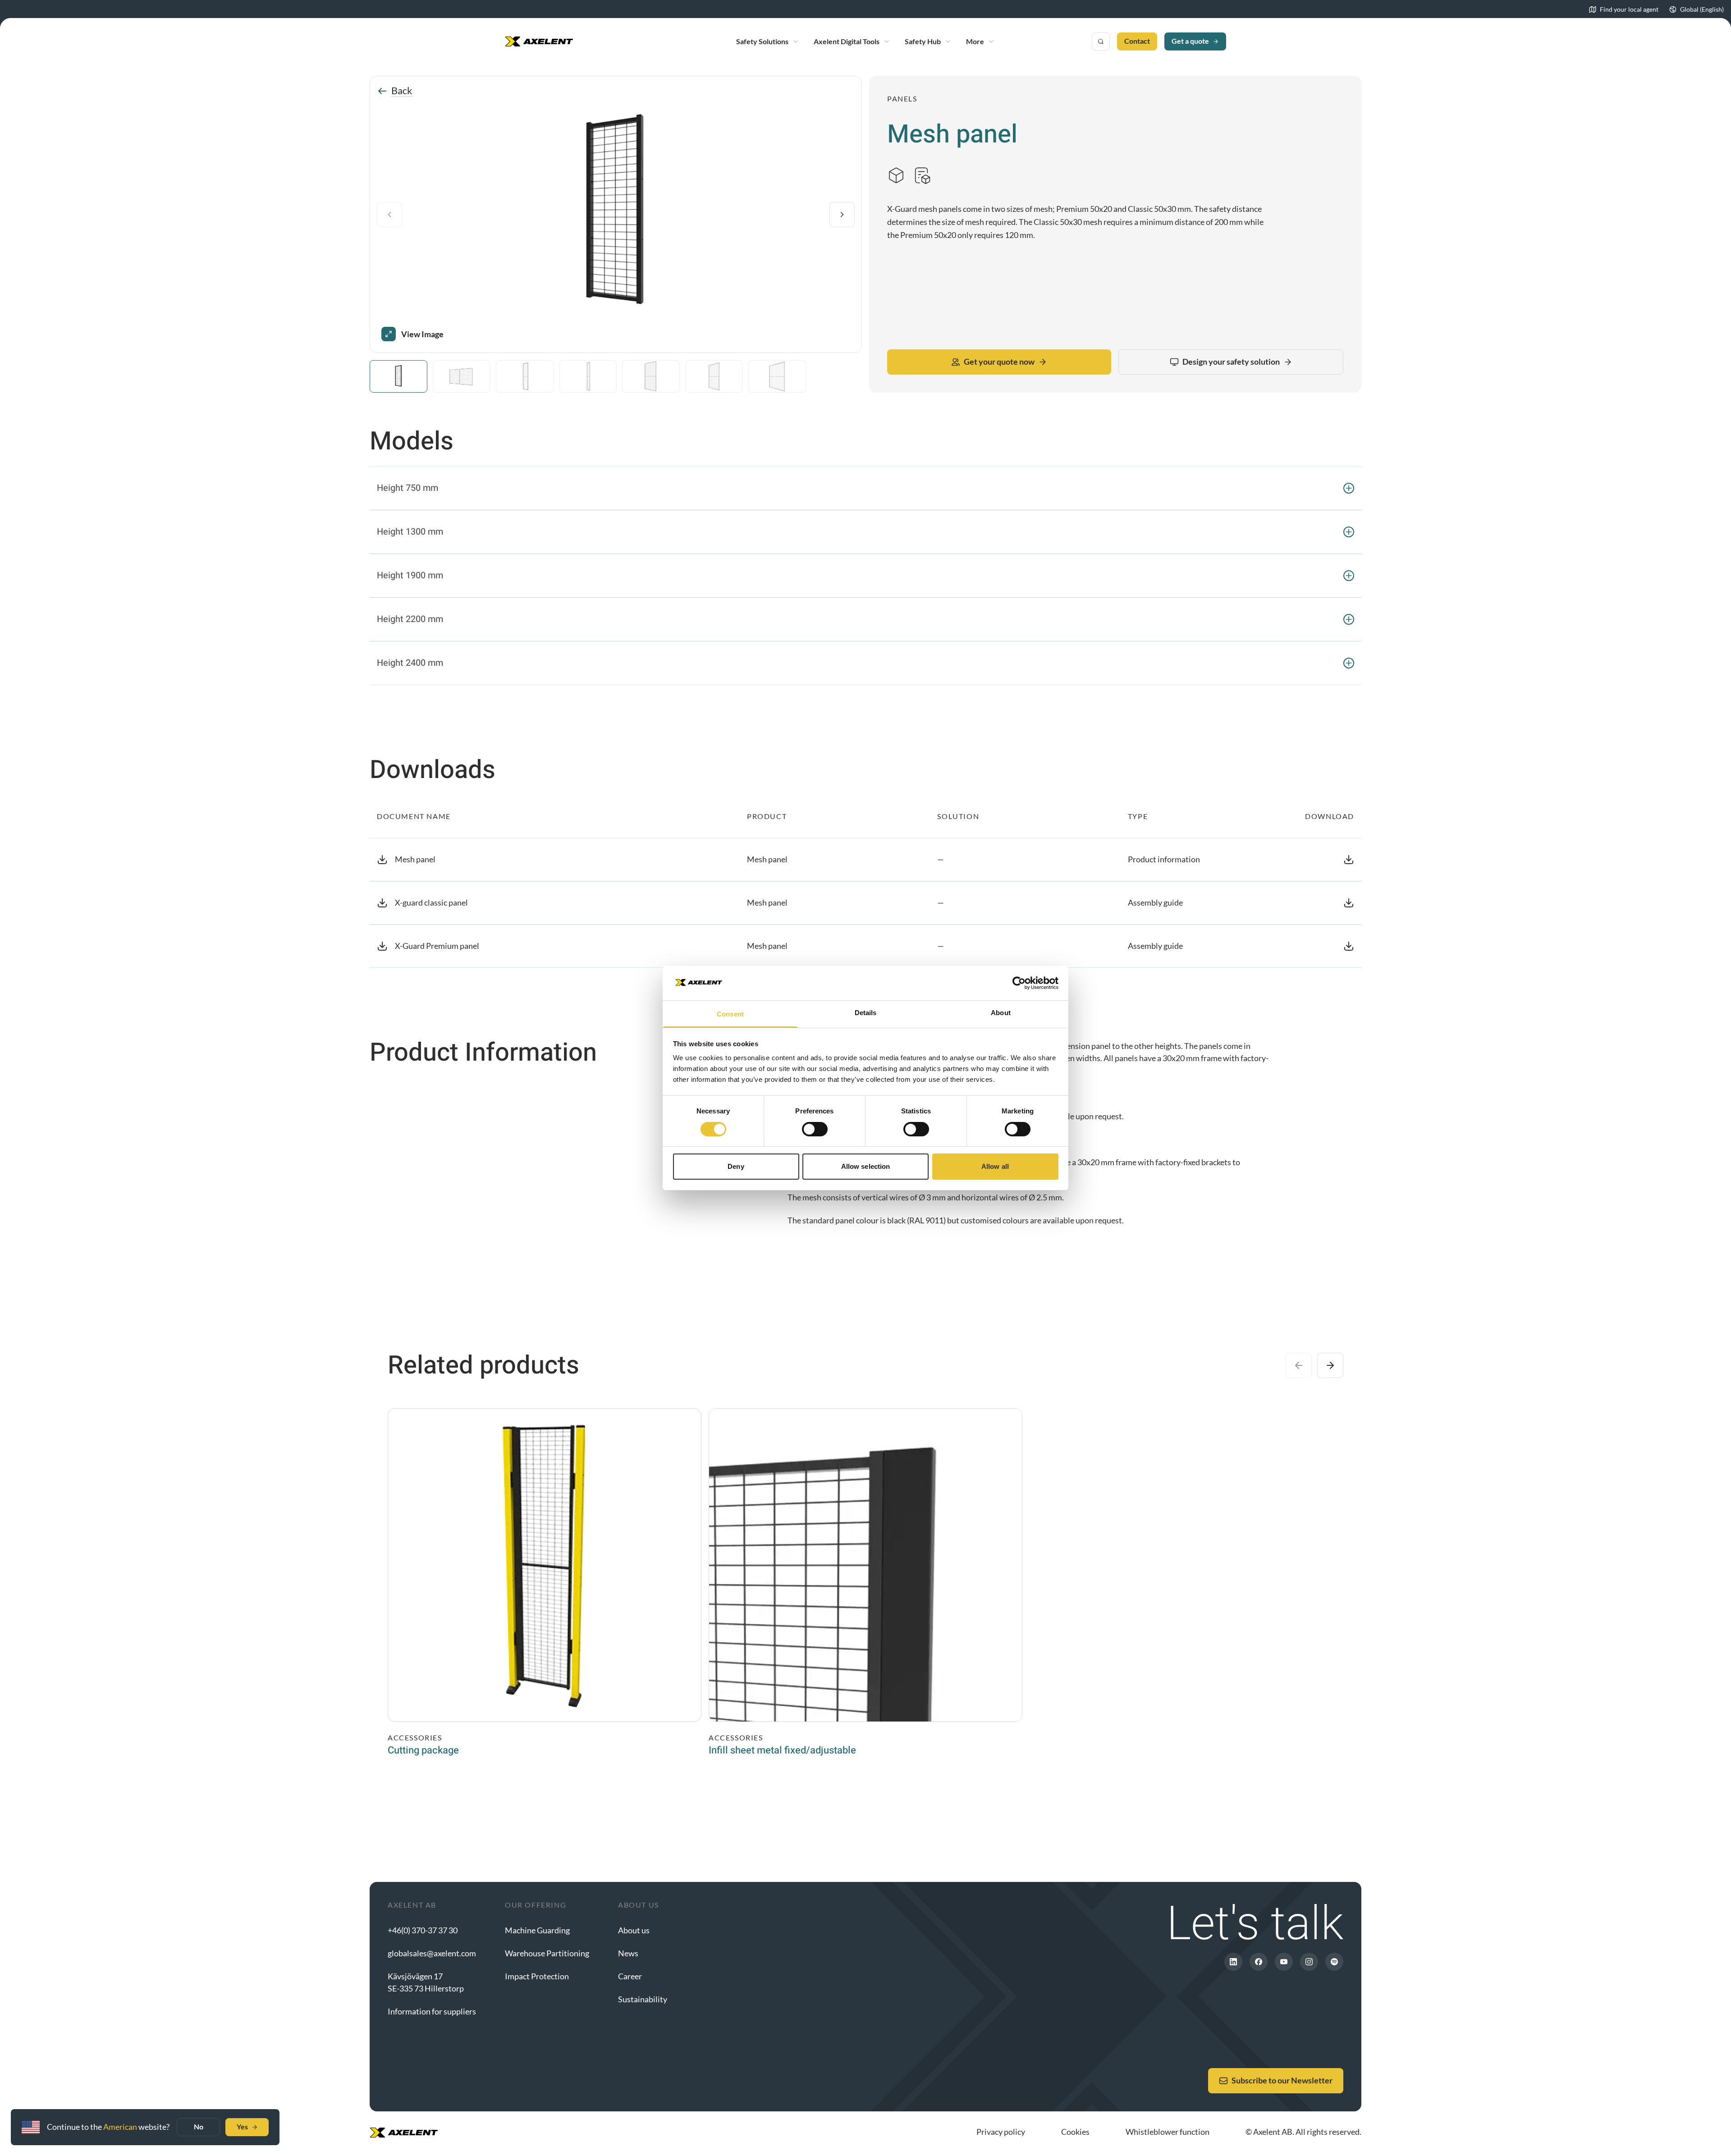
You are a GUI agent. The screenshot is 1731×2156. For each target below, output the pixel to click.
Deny (736, 1166)
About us (634, 1930)
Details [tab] (866, 1013)
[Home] (539, 41)
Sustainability (643, 1999)
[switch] (815, 1129)
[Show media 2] (462, 376)
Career (630, 1976)
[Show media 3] (525, 376)
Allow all (995, 1166)
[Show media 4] (588, 376)
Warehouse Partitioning (547, 1953)
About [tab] (1001, 1013)
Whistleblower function (1168, 2132)
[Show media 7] (777, 376)
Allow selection (866, 1166)
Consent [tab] (730, 1014)
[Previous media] (389, 215)
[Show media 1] (398, 376)
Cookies (1075, 2132)
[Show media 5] (651, 376)
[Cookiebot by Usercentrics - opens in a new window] (1019, 983)
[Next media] (842, 215)
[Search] (1101, 41)
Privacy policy (1001, 2132)
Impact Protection (537, 1976)
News (628, 1953)
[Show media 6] (714, 376)
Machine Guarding (537, 1930)
